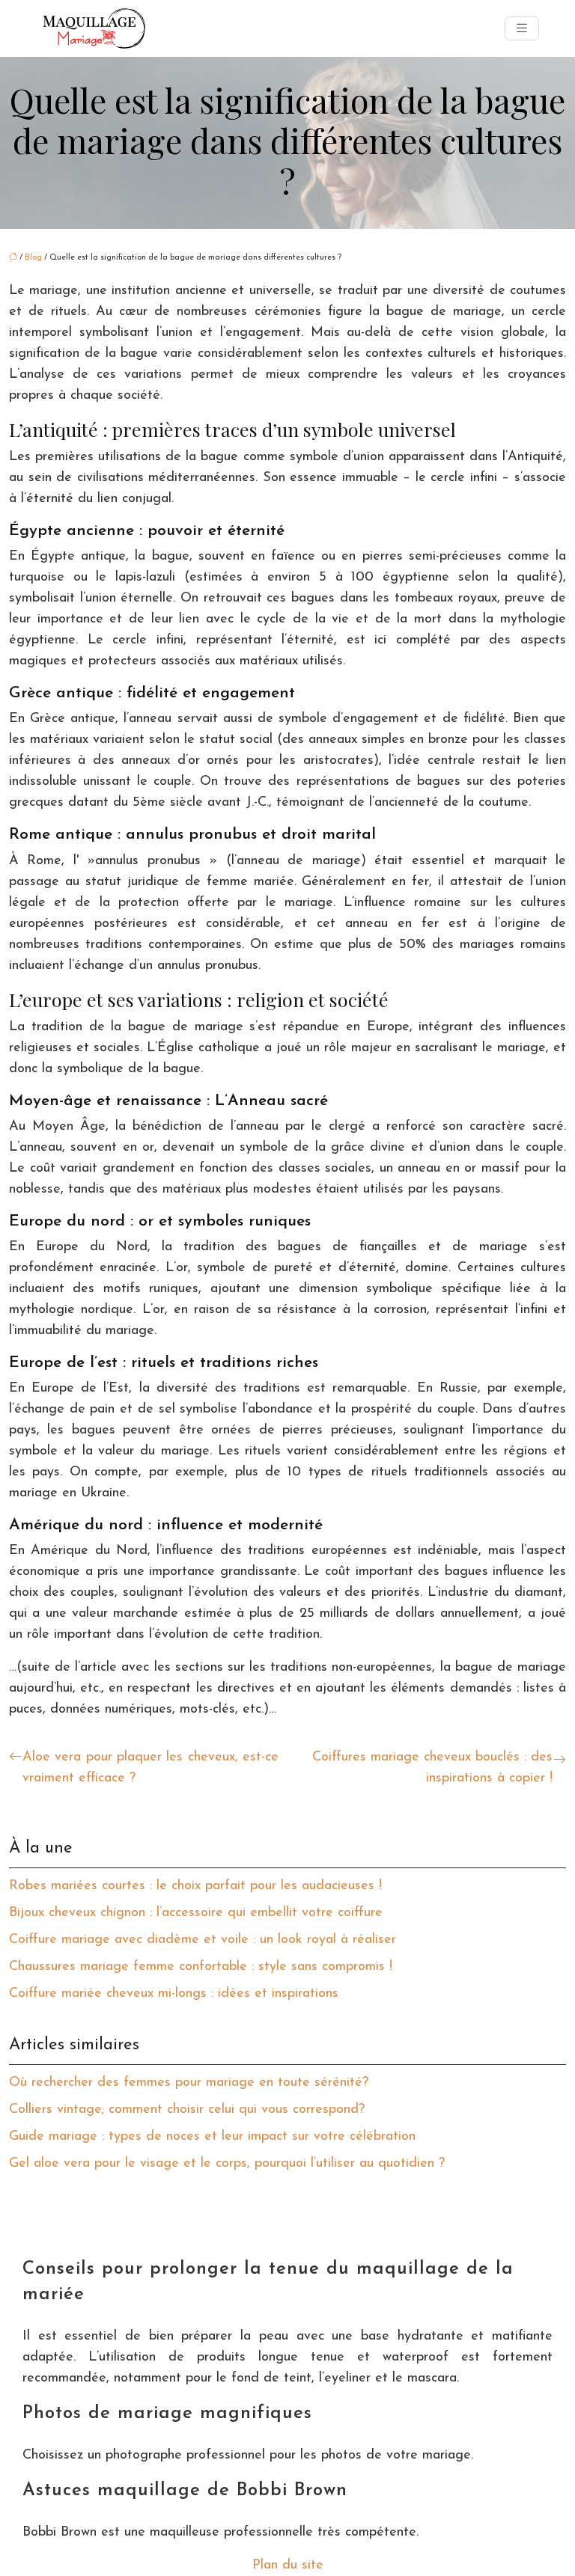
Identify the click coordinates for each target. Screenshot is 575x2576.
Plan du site (288, 2566)
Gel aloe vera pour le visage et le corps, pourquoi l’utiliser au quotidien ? (227, 2164)
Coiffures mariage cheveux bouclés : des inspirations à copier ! (432, 1768)
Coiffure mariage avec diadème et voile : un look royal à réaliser (203, 1940)
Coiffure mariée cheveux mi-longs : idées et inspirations (174, 1994)
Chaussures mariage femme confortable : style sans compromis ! (201, 1967)
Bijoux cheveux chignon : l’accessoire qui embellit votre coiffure (196, 1913)
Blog (33, 258)
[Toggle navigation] (522, 29)
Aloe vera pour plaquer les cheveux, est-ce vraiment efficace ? (150, 1768)
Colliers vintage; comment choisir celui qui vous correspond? (187, 2110)
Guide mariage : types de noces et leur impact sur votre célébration (212, 2137)
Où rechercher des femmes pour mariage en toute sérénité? (189, 2083)
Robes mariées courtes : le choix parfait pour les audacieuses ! (195, 1886)
